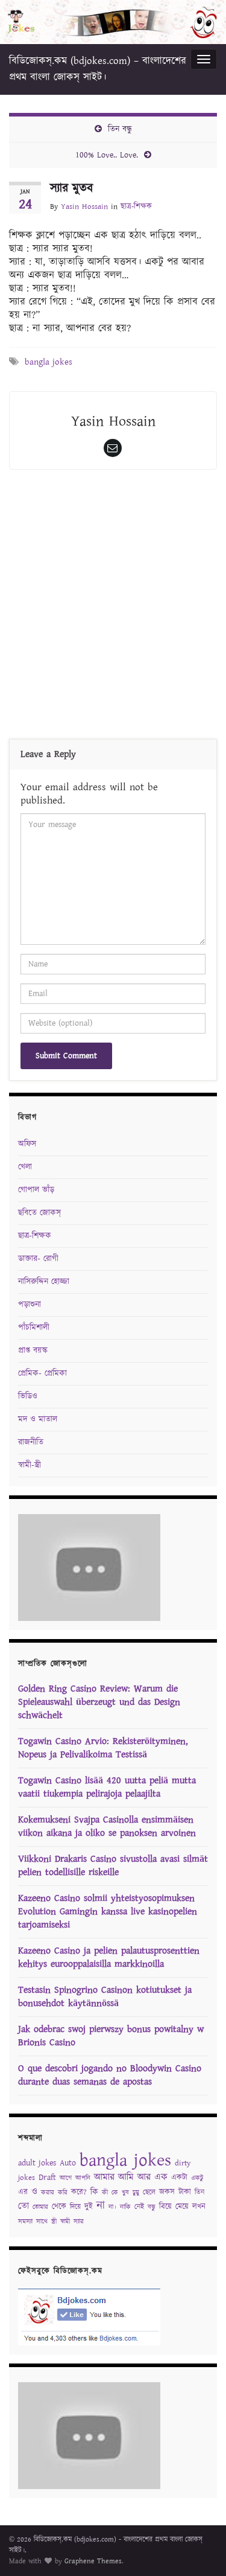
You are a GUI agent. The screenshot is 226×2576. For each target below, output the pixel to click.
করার (48, 2193)
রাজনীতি (31, 1442)
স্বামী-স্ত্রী (30, 1465)
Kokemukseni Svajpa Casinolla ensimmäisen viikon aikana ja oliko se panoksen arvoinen (107, 1827)
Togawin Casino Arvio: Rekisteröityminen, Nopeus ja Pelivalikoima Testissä (103, 1748)
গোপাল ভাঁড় (36, 1190)
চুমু (136, 2193)
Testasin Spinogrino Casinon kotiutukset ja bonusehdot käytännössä (105, 1997)
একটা (179, 2178)
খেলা (25, 1167)
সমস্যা (25, 2222)
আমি (126, 2177)
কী (105, 2193)
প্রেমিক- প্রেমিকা (42, 1373)
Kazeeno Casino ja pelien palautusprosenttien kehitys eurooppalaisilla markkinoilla (109, 1958)
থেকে (59, 2207)
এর (23, 2192)
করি (63, 2193)
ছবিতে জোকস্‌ (39, 1213)
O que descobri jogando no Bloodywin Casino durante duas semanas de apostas (110, 2075)
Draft (47, 2178)
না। (112, 2207)
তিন (199, 2192)
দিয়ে (75, 2207)
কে (115, 2193)
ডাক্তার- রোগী (38, 1259)
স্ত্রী (54, 2222)
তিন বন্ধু (120, 129)
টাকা (185, 2192)
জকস (167, 2192)
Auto (68, 2163)
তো (24, 2206)
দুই (89, 2207)
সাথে (42, 2222)
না (101, 2206)
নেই (139, 2207)
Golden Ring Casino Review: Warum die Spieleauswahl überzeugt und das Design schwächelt (99, 1702)
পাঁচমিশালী (34, 1328)
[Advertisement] (113, 607)
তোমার (40, 2207)
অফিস (27, 1144)
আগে (66, 2178)
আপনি (83, 2178)
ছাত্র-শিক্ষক (136, 207)
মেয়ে (182, 2207)
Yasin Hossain (84, 207)
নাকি (125, 2207)
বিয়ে (165, 2207)
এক (161, 2177)
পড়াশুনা (30, 1305)
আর (144, 2177)
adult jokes (37, 2163)
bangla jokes (49, 362)
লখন (199, 2207)
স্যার (79, 2222)
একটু (197, 2178)
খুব (125, 2193)
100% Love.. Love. (107, 155)
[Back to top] (199, 2549)
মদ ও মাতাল (38, 1419)
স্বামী (65, 2222)
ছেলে (149, 2192)
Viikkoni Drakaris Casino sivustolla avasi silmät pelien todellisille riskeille (113, 1866)
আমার (104, 2177)
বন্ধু (152, 2207)
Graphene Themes (93, 2561)
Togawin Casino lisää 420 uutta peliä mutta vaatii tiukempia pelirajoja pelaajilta (107, 1787)
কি (94, 2192)
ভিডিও (28, 1396)
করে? (79, 2192)
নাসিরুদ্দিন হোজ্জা (44, 1282)
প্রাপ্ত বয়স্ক (33, 1350)
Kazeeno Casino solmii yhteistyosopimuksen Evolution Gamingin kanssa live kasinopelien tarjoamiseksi (108, 1912)
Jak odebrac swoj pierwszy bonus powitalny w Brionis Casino (111, 2036)
